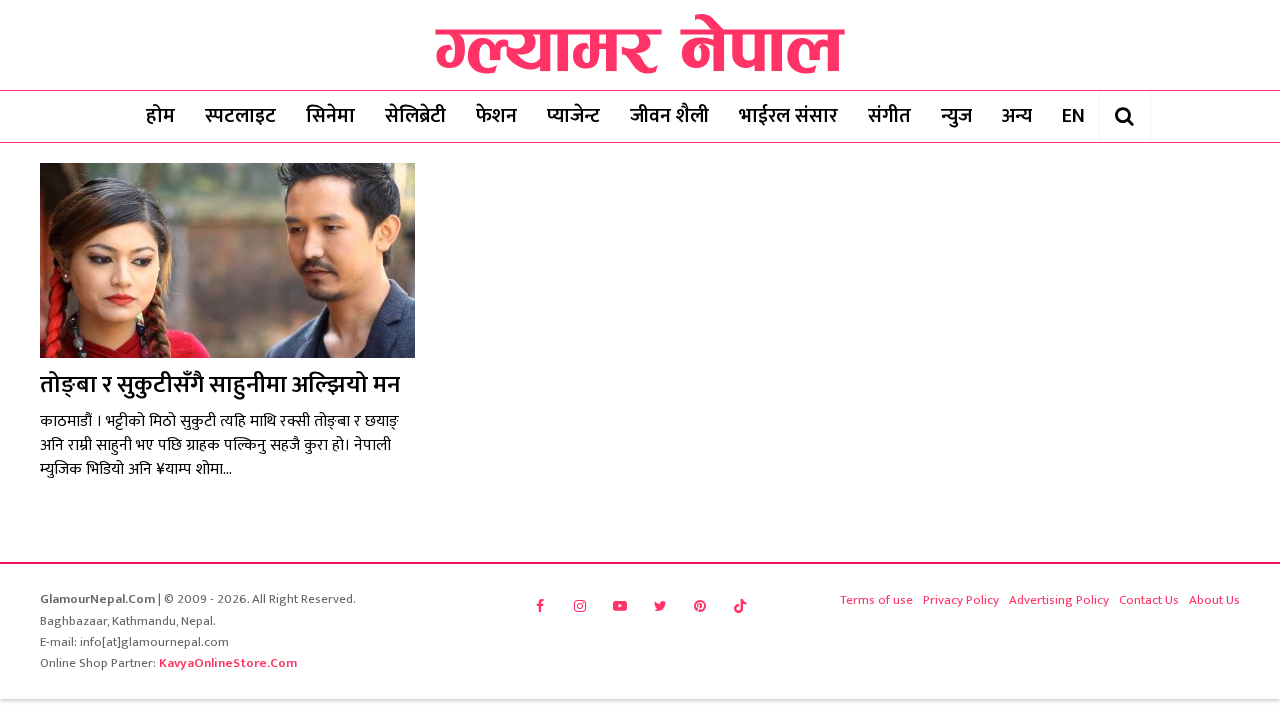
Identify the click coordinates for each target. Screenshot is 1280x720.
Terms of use (876, 600)
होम (160, 116)
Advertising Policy (1059, 600)
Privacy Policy (961, 600)
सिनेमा (330, 116)
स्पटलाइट (240, 116)
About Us (1214, 600)
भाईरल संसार (788, 116)
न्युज (956, 116)
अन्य (1017, 116)
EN (1073, 116)
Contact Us (1149, 600)
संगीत (889, 116)
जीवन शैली (669, 116)
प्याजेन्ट (573, 116)
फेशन (496, 116)
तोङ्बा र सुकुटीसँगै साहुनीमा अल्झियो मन (220, 385)
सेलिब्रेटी (415, 116)
